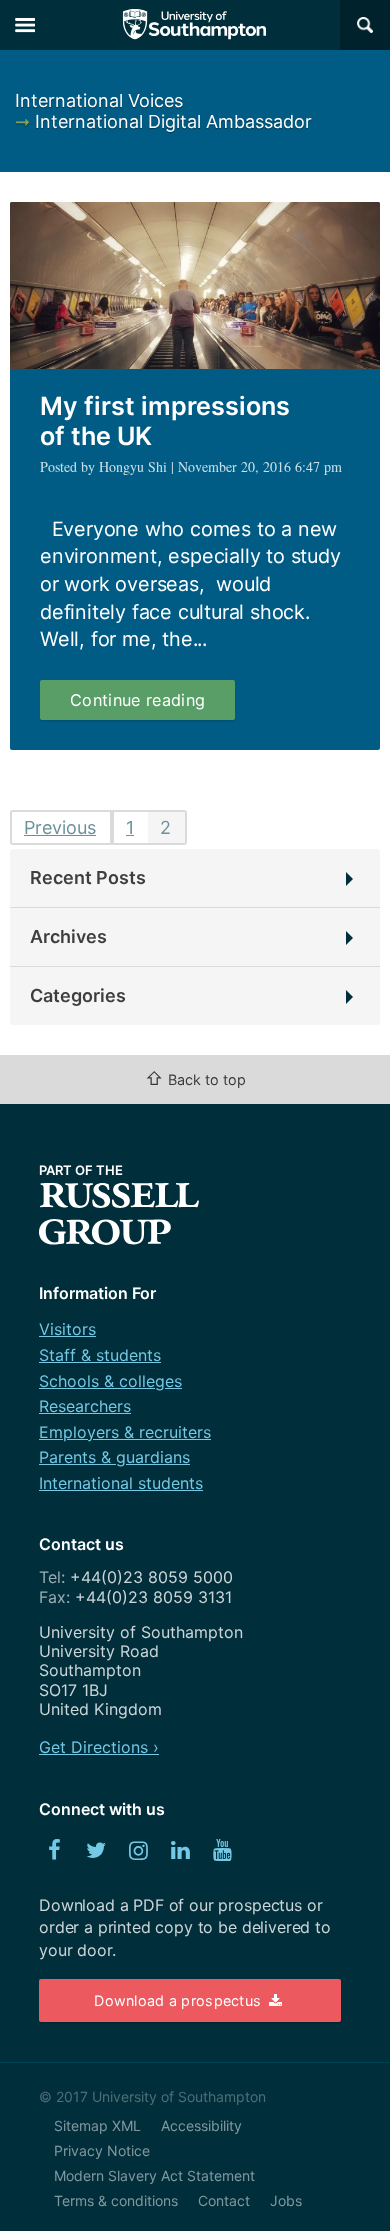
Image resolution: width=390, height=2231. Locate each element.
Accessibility (201, 2125)
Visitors (67, 1329)
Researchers (85, 1406)
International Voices (99, 100)
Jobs (286, 2200)
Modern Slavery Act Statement (154, 2175)
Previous (60, 827)
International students (121, 1483)
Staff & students (100, 1355)
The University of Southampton (195, 25)
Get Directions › (99, 1747)
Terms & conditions (116, 2200)
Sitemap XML (97, 2125)
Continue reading (152, 704)
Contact (224, 2200)
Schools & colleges (110, 1381)
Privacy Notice (102, 2150)
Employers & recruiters (125, 1432)
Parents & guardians (114, 1457)
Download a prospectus (179, 2000)
